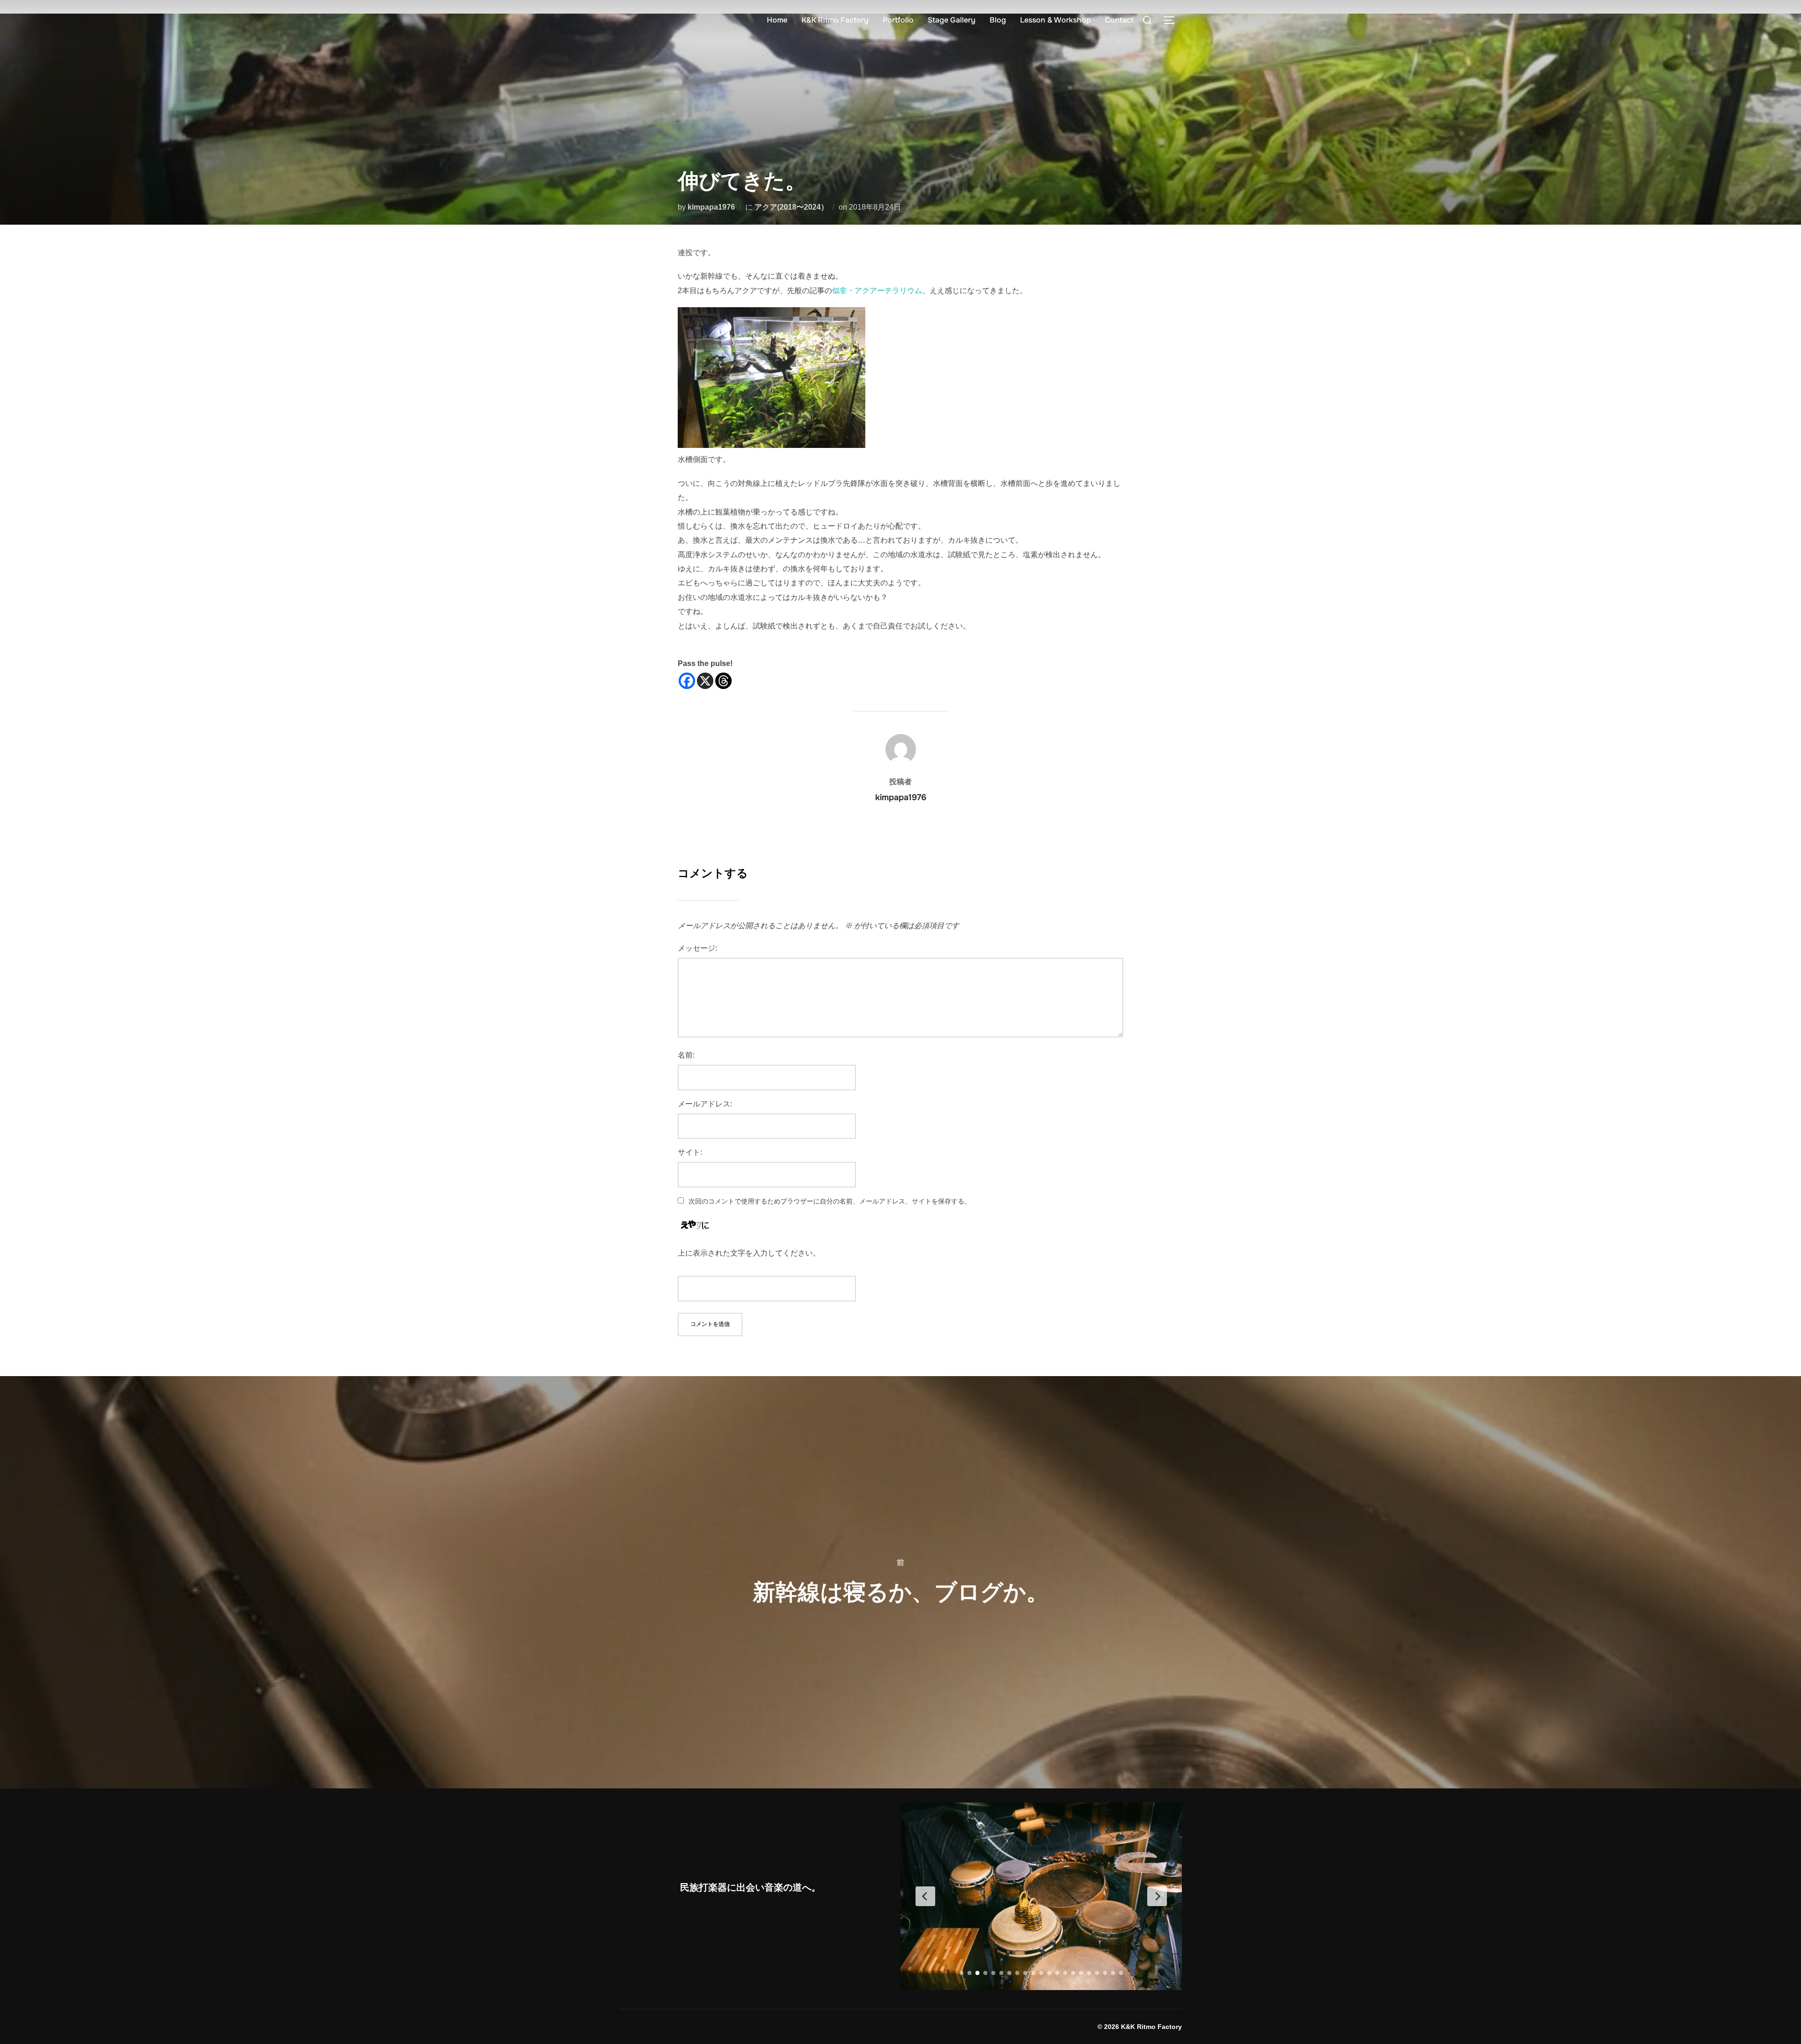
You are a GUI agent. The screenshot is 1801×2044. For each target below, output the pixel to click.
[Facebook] (687, 681)
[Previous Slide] (925, 1896)
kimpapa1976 (711, 207)
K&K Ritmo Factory (835, 20)
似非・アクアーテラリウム (877, 291)
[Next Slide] (1157, 1896)
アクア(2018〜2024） (791, 207)
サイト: (690, 1152)
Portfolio (898, 20)
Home (777, 20)
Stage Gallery (952, 20)
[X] (705, 681)
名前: (686, 1055)
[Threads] (723, 681)
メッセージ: (697, 948)
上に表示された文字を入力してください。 (749, 1253)
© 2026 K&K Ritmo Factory (1140, 2027)
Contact (1119, 20)
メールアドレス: (705, 1104)
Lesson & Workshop (1056, 20)
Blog (998, 20)
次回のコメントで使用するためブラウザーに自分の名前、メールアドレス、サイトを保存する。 (830, 1201)
